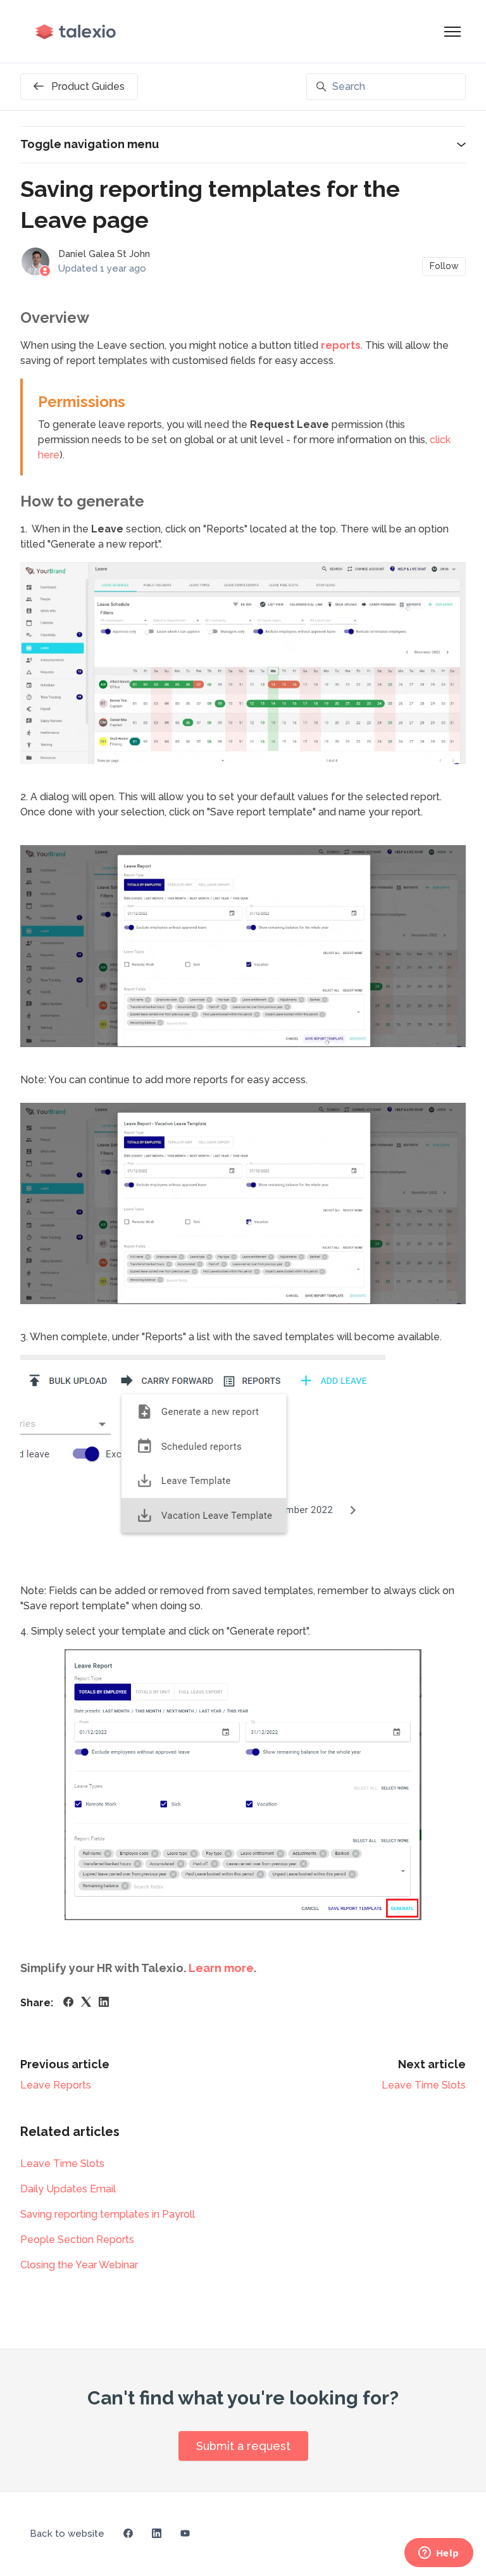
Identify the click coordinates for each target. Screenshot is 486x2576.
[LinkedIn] (104, 2003)
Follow (444, 266)
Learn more (221, 1968)
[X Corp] (86, 2003)
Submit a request (243, 2446)
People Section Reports (77, 2240)
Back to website (67, 2534)
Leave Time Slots (424, 2085)
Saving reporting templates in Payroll (108, 2214)
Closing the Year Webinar (79, 2265)
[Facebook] (68, 2003)
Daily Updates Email (68, 2189)
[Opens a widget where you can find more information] (439, 2554)
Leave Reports (56, 2085)
